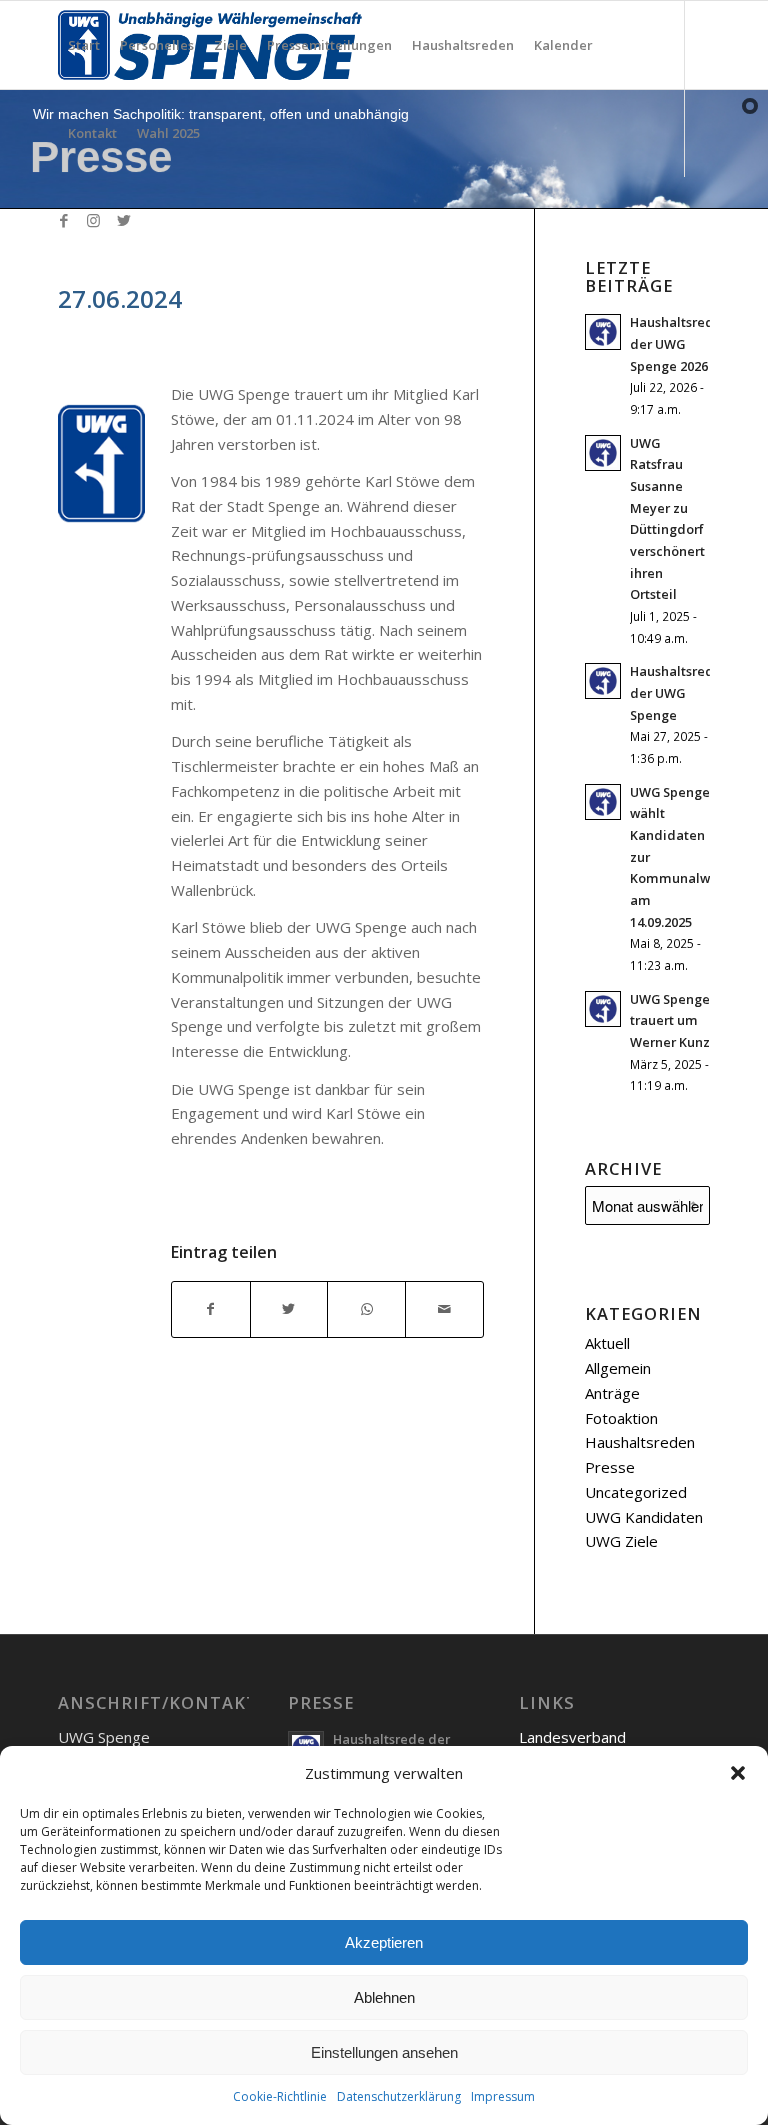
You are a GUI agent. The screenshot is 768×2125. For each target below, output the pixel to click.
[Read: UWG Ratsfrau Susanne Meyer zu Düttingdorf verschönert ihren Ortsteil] (603, 453)
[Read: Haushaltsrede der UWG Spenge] (603, 681)
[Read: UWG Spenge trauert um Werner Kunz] (603, 1009)
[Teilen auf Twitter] (289, 1309)
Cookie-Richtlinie (280, 2096)
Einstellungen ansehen (384, 2052)
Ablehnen (384, 1997)
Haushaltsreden (640, 1442)
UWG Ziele (621, 1541)
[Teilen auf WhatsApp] (366, 1309)
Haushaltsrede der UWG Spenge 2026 (676, 343)
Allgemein (618, 1368)
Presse (610, 1467)
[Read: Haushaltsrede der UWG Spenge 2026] (603, 332)
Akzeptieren (384, 1942)
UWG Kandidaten (644, 1517)
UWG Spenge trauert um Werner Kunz (670, 1020)
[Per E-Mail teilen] (444, 1309)
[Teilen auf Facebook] (211, 1309)
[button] (738, 1773)
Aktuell (607, 1343)
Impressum (503, 2096)
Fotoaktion (621, 1418)
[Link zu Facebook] (64, 220)
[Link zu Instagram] (94, 220)
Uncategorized (636, 1492)
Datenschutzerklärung (399, 2096)
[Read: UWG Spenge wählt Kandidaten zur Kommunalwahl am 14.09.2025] (603, 802)
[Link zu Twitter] (124, 220)
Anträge (612, 1393)
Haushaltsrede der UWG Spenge (676, 692)
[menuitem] (84, 45)
